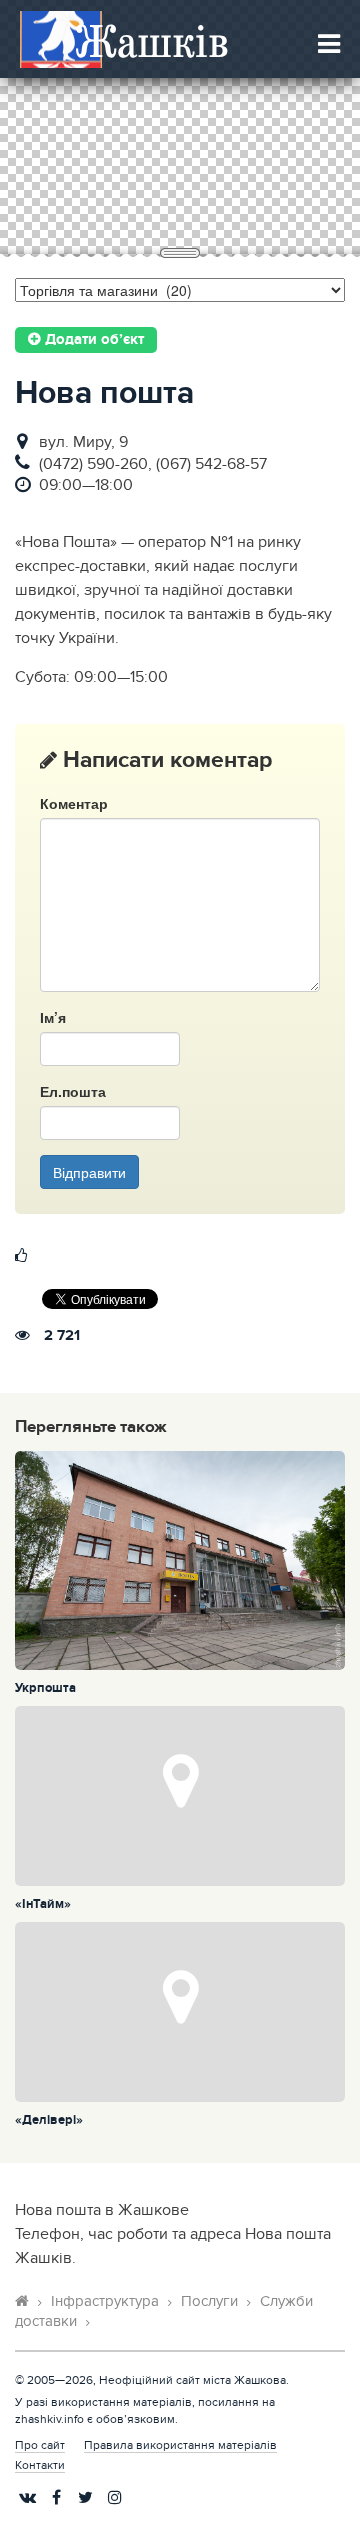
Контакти (40, 2465)
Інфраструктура (105, 2301)
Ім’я (53, 1017)
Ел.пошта (73, 1091)
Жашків (152, 40)
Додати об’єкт (92, 340)
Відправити (89, 1172)
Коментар (74, 803)
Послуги (209, 2301)
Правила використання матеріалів (180, 2445)
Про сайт (40, 2445)
